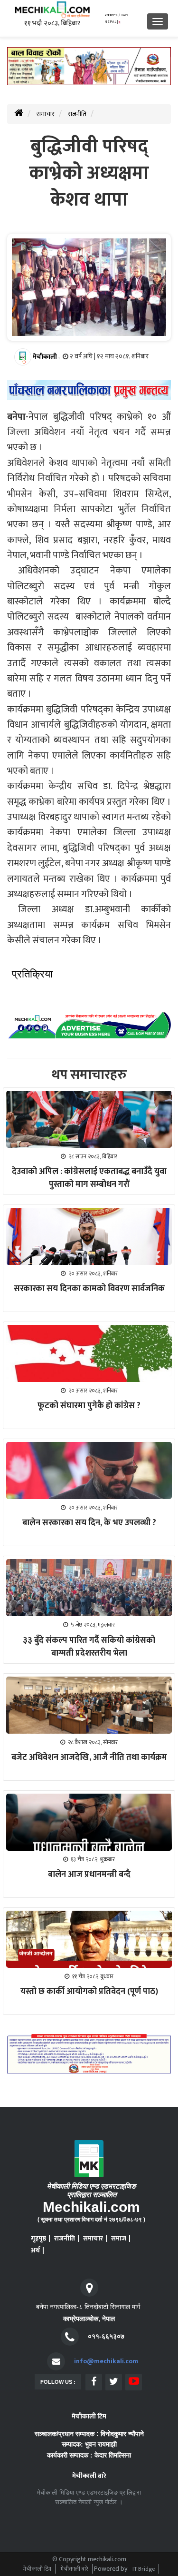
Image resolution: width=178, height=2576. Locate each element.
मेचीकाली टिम (37, 2569)
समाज (119, 2238)
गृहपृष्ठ (38, 2238)
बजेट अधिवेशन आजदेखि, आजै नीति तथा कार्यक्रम (89, 1757)
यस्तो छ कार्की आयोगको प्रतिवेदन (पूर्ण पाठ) (89, 1992)
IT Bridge (144, 2569)
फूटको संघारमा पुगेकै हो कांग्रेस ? (89, 1406)
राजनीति (77, 114)
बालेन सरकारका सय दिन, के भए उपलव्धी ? (89, 1523)
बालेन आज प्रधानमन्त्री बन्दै (89, 1875)
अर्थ (35, 2250)
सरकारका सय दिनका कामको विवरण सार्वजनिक (89, 1289)
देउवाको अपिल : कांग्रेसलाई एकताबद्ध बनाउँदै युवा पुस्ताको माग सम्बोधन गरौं (89, 1178)
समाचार (46, 114)
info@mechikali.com (106, 2361)
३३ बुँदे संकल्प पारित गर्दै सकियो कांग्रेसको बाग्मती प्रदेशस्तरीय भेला (89, 1647)
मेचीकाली (45, 357)
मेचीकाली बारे (75, 2569)
